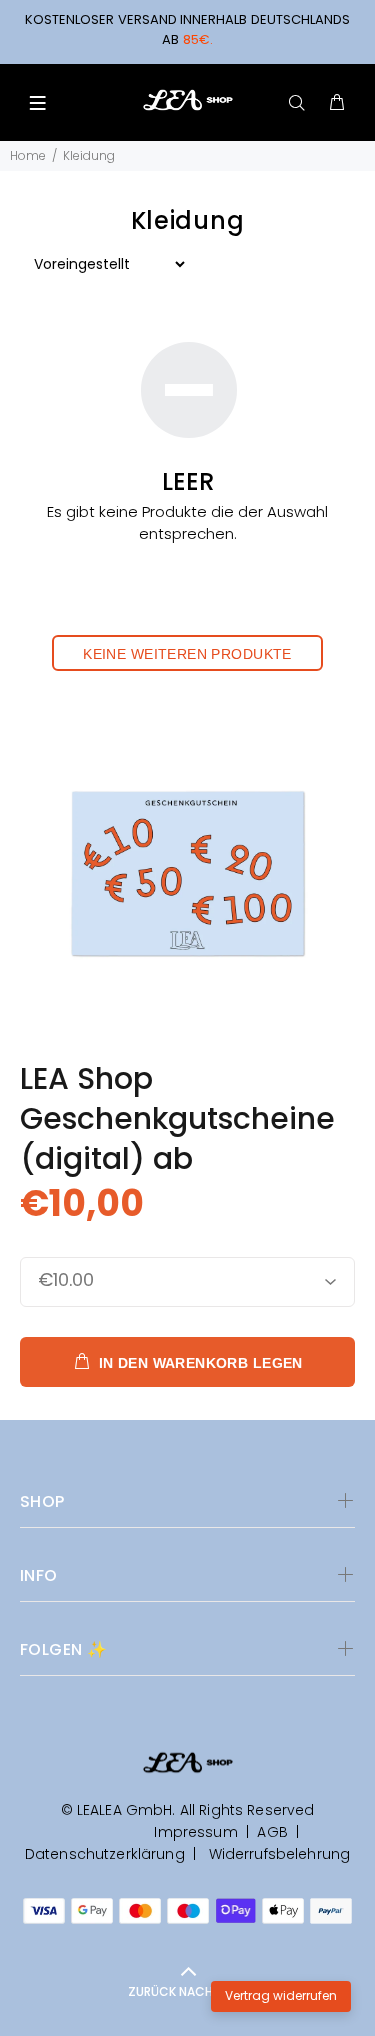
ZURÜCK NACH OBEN (188, 1991)
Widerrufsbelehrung (277, 1854)
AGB (272, 1832)
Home (28, 155)
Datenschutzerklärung (105, 1854)
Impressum (195, 1832)
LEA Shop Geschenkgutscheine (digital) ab (177, 1118)
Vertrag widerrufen (281, 1995)
